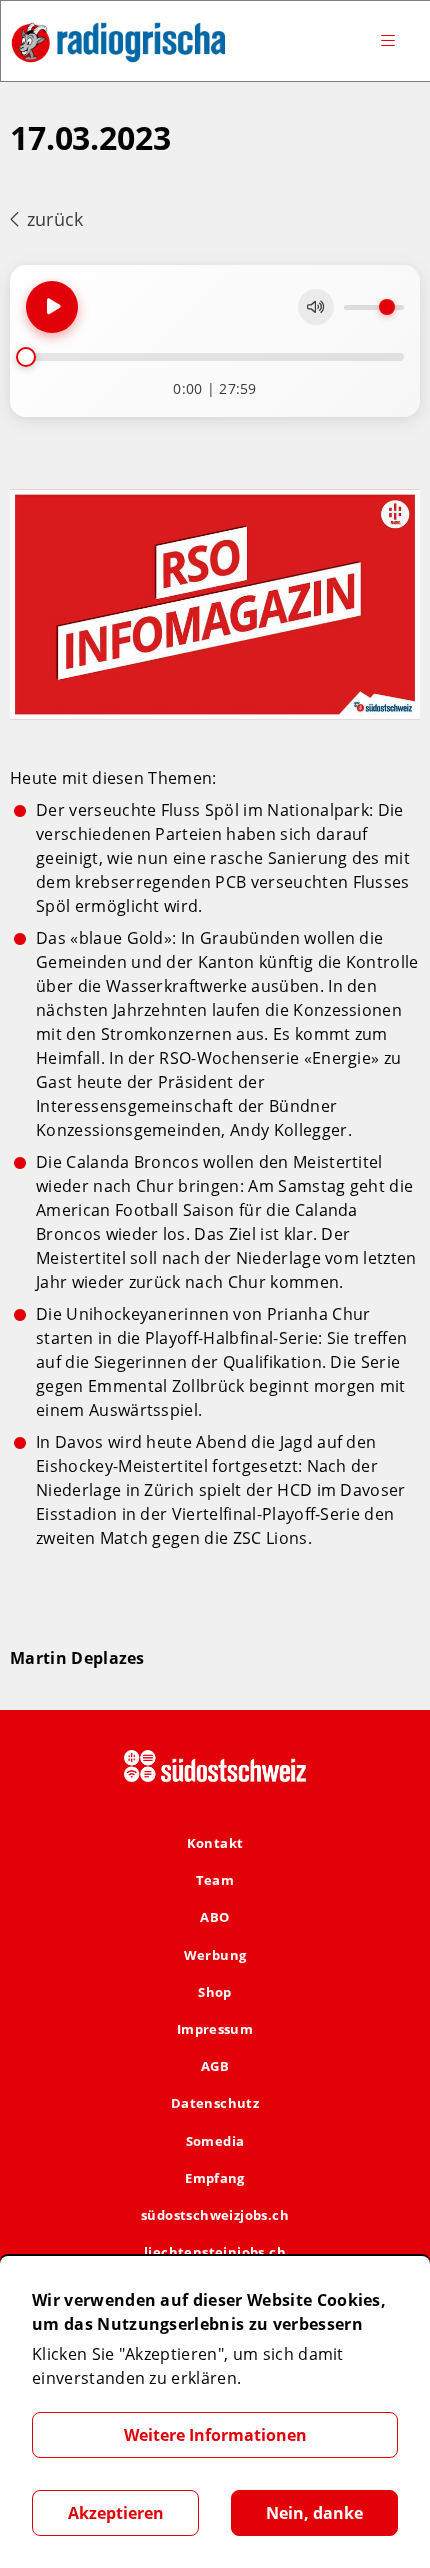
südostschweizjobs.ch (215, 2215)
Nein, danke (314, 2513)
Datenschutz (215, 2103)
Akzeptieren (116, 2513)
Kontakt (215, 1843)
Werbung (215, 1955)
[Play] (52, 307)
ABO (214, 1917)
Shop (215, 1992)
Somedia (215, 2141)
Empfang (215, 2178)
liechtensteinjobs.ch (215, 2252)
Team (215, 1880)
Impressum (215, 2029)
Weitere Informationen (215, 2435)
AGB (215, 2066)
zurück (52, 219)
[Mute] (316, 307)
